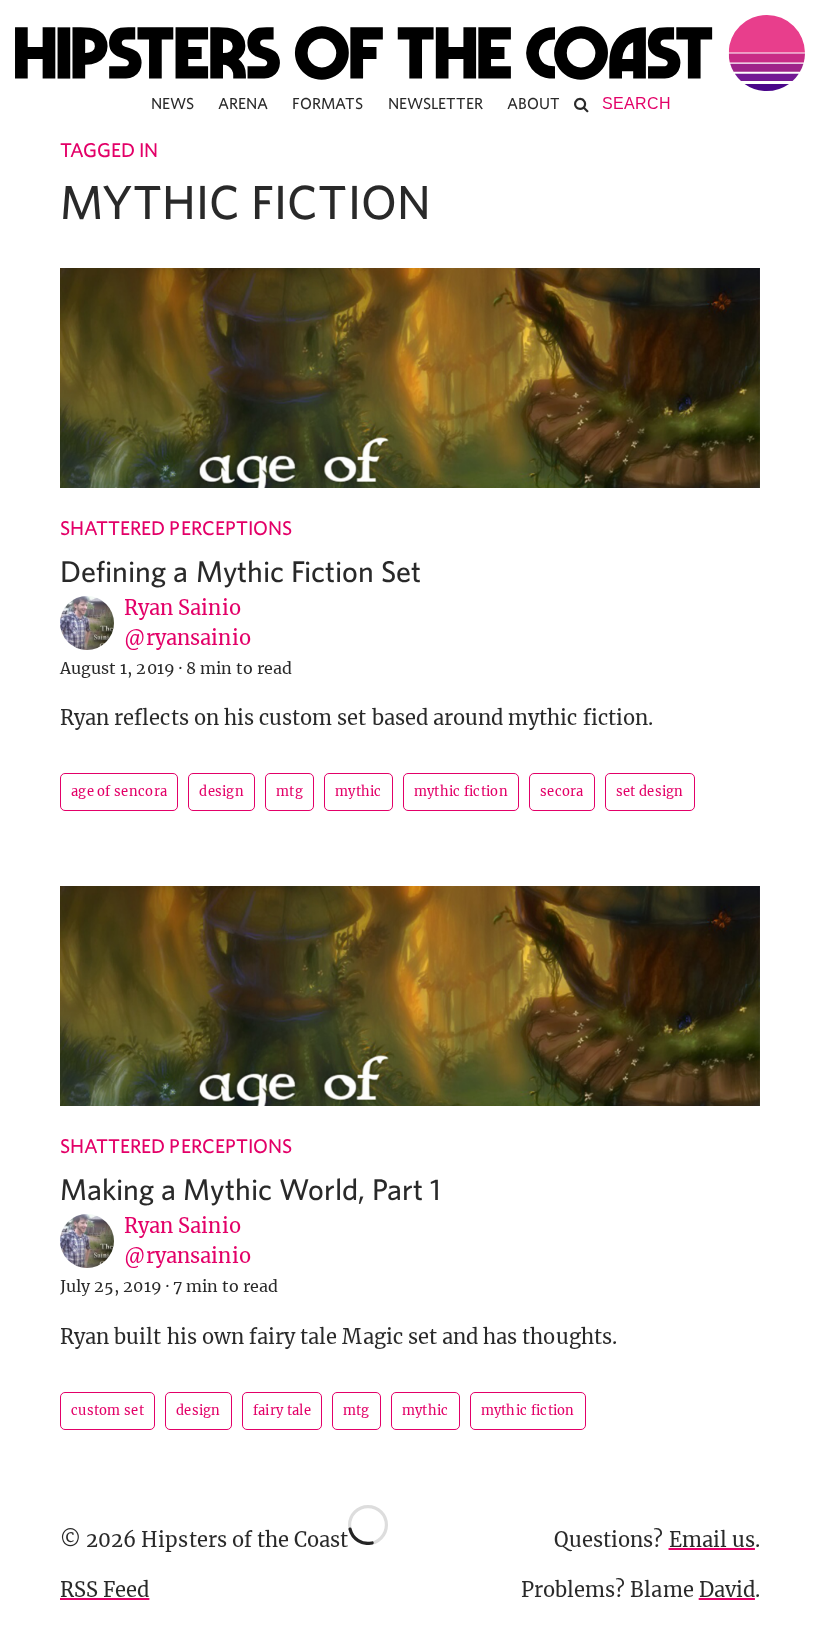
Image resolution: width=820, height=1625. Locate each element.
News (172, 103)
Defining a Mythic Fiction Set (240, 570)
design (221, 791)
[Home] (410, 53)
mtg (289, 791)
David (727, 1589)
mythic (358, 791)
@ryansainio (187, 637)
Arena (243, 103)
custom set (107, 1410)
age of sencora (119, 791)
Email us (712, 1539)
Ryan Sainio (182, 607)
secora (562, 791)
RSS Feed (104, 1589)
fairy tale (282, 1410)
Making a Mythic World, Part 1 (250, 1188)
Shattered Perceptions (176, 527)
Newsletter (436, 103)
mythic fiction (461, 791)
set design (650, 791)
